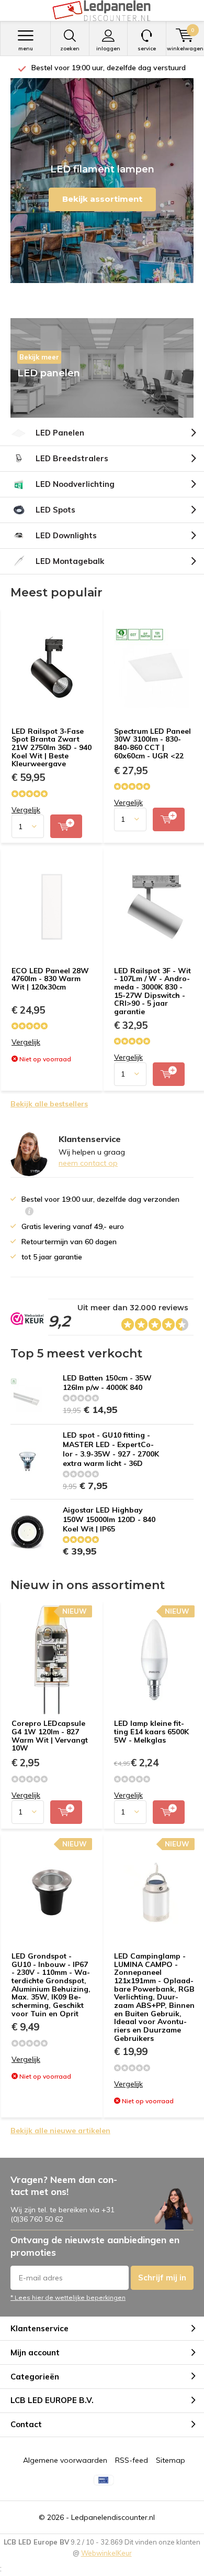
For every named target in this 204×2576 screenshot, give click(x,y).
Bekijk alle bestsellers (49, 1104)
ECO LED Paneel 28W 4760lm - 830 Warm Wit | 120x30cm (50, 979)
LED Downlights (66, 535)
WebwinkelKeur (106, 2553)
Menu (26, 48)
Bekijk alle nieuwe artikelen (60, 2131)
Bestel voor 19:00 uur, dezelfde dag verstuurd (107, 68)
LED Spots (55, 510)
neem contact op (88, 1163)
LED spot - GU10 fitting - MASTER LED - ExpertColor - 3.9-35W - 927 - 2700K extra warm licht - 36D (111, 1449)
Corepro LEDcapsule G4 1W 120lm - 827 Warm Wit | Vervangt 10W (50, 1736)
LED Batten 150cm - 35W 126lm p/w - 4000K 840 (107, 1383)
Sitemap (171, 2460)
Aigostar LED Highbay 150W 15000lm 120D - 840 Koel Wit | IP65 (109, 1519)
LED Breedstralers (72, 458)
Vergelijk (26, 810)
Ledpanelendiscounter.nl (113, 2517)
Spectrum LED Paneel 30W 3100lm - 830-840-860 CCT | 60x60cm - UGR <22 (152, 743)
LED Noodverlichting (75, 484)
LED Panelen (60, 433)
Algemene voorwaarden (65, 2460)
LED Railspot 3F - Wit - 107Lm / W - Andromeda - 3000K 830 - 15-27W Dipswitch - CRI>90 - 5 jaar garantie (152, 991)
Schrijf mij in (162, 2278)
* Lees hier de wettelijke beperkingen (68, 2297)
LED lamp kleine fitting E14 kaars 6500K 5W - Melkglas (151, 1731)
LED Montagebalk (70, 561)
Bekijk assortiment (102, 199)
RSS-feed (132, 2460)
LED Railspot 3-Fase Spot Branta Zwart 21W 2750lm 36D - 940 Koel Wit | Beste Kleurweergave (52, 748)
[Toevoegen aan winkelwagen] (66, 826)
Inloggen (108, 48)
